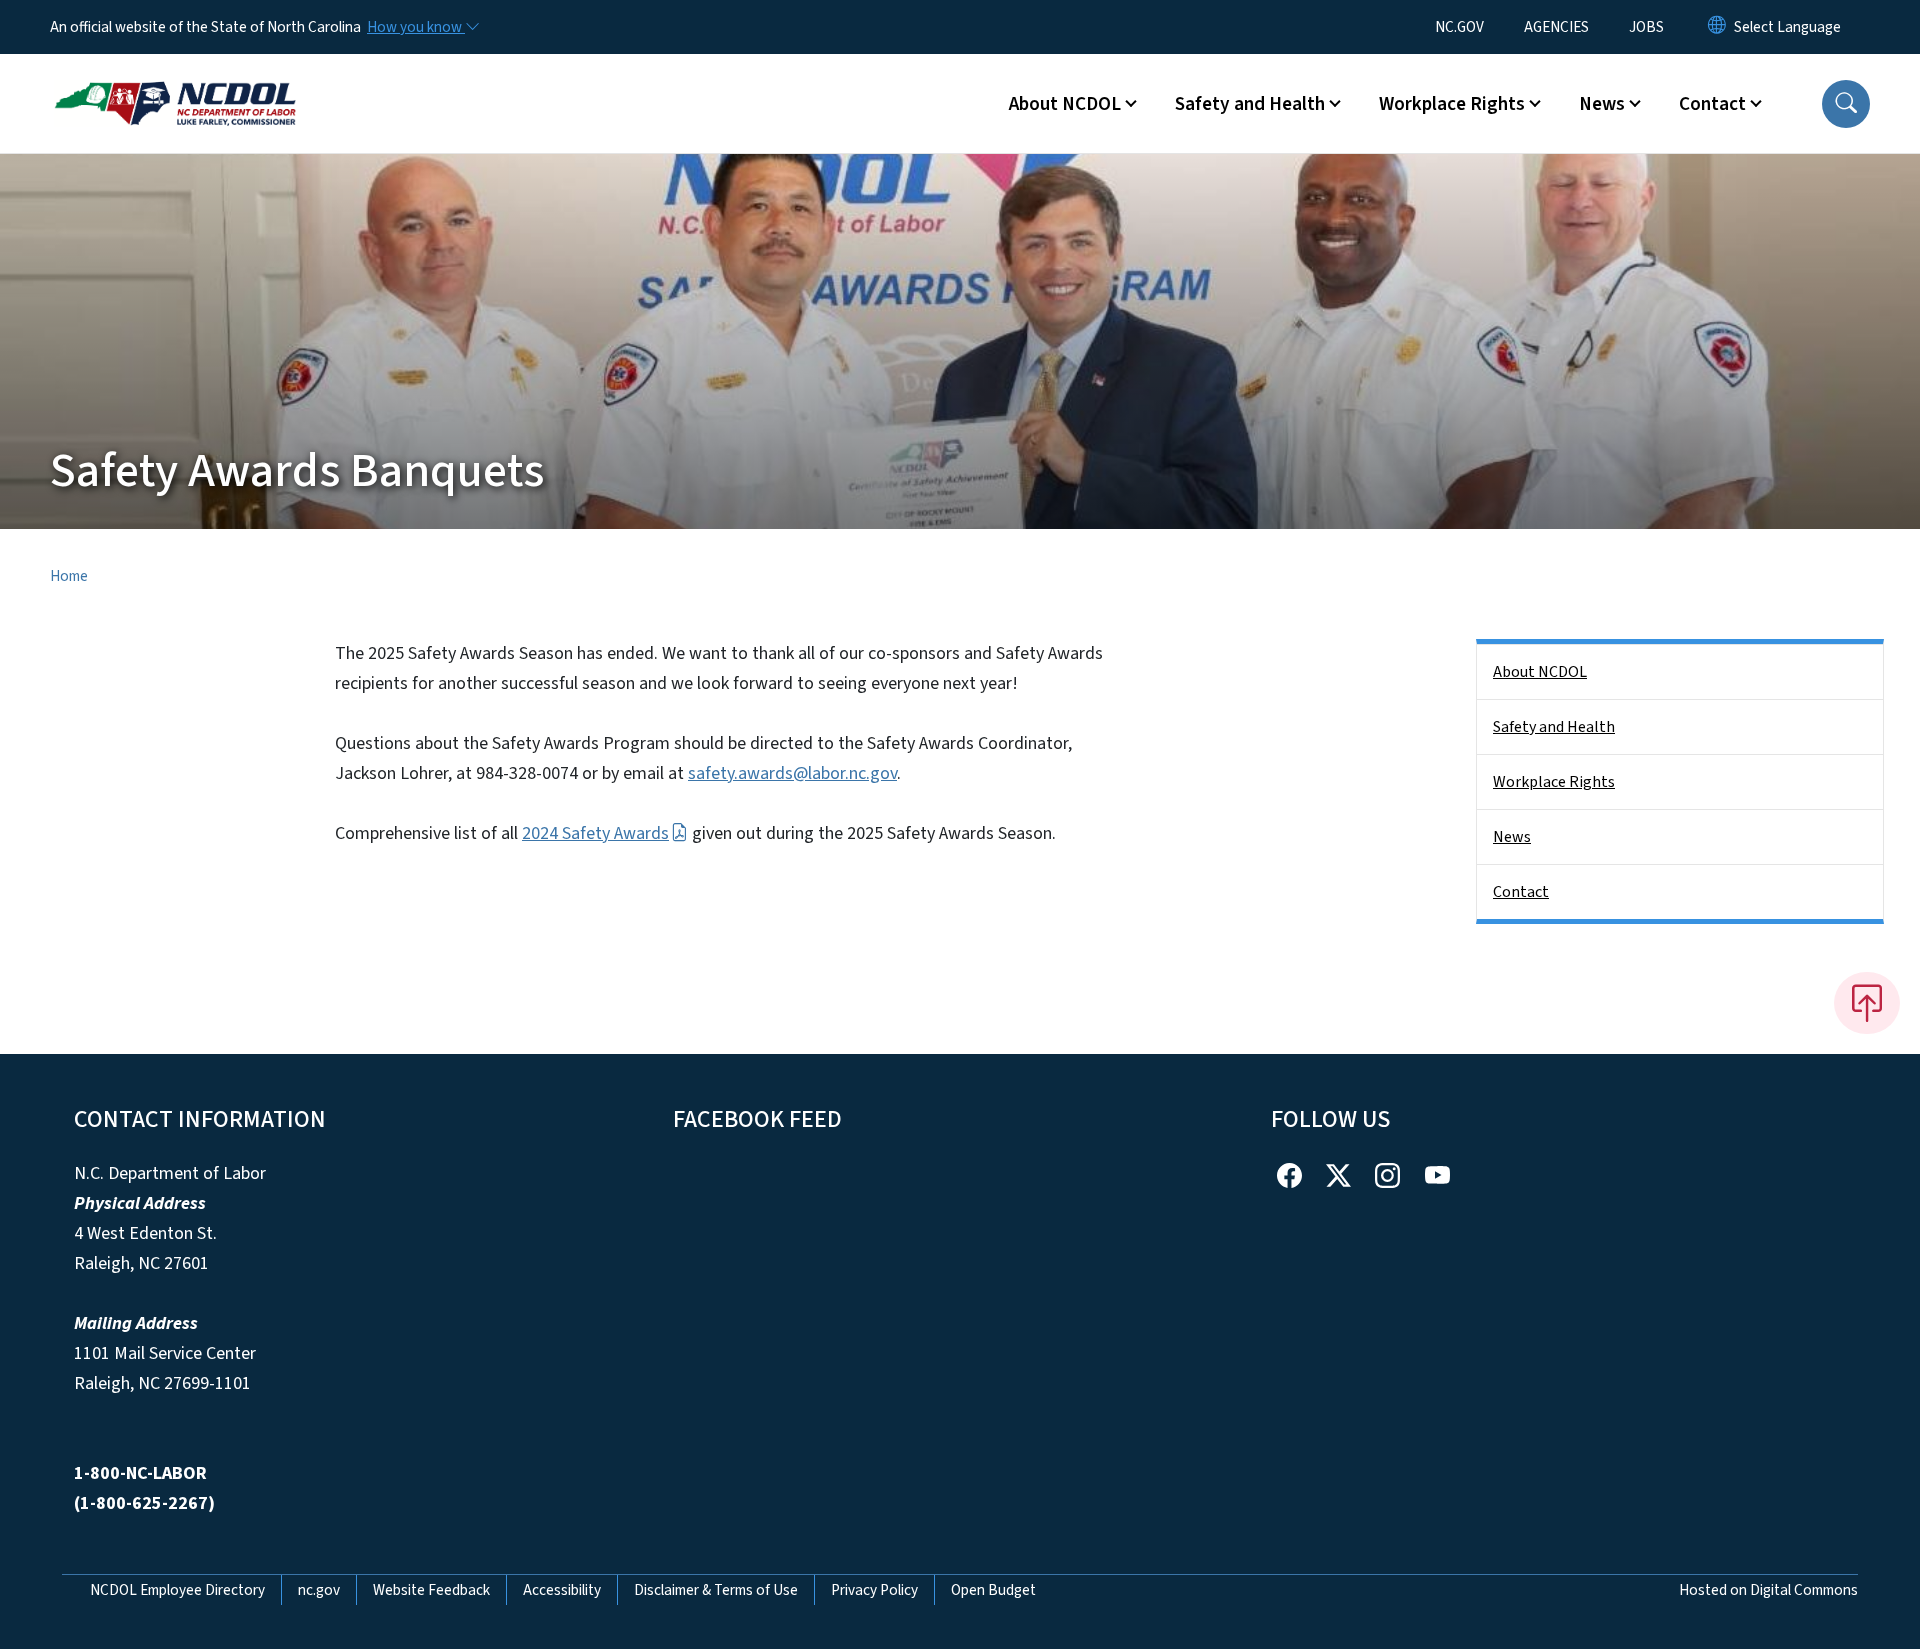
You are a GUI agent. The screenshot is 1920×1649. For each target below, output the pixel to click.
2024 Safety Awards (595, 833)
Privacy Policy (874, 1590)
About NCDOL (1540, 672)
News (1512, 837)
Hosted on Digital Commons (1768, 1590)
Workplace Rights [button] (1452, 104)
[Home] (175, 81)
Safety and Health (1554, 727)
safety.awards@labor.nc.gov (792, 773)
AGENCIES (1556, 27)
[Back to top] (1867, 1003)
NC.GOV (1459, 27)
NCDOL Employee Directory (177, 1590)
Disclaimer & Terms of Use (716, 1590)
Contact (1521, 892)
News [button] (1602, 104)
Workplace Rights (1554, 782)
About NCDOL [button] (1065, 104)
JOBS (1646, 27)
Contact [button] (1712, 104)
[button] (1846, 104)
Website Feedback (431, 1590)
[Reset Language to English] (1717, 27)
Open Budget (993, 1590)
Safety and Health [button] (1250, 104)
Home (69, 576)
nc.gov (319, 1590)
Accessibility (562, 1590)
